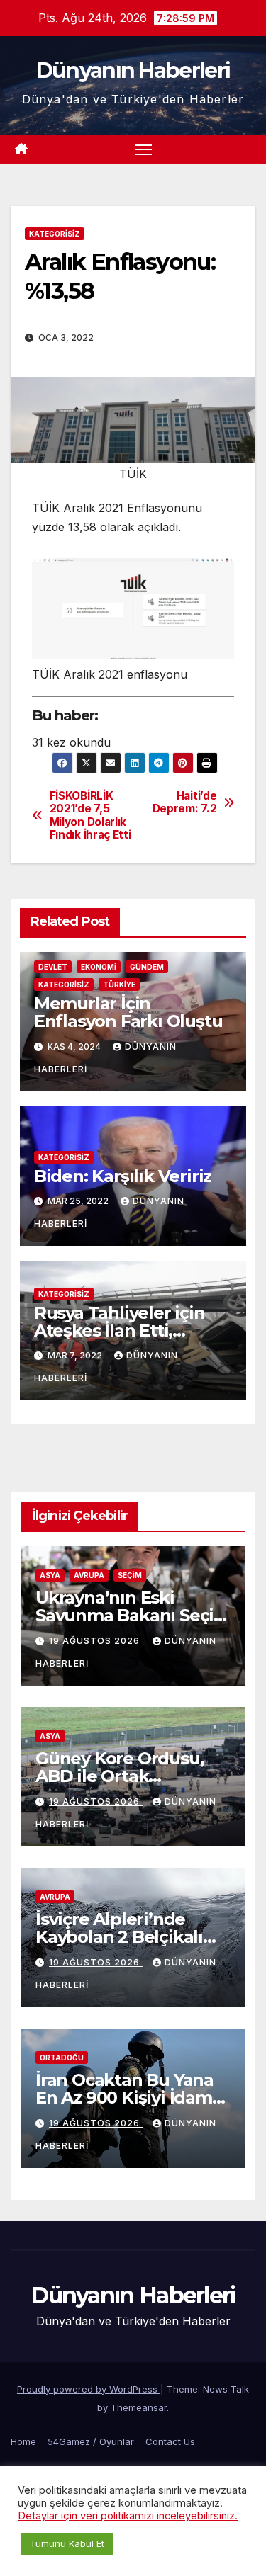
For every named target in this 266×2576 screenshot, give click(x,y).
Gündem (147, 967)
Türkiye (119, 985)
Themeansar (139, 2407)
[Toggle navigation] (144, 149)
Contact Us (170, 2441)
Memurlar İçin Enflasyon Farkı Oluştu (128, 1012)
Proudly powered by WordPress (89, 2389)
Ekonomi (99, 967)
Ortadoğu (62, 2058)
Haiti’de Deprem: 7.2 (185, 802)
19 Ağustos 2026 (96, 1641)
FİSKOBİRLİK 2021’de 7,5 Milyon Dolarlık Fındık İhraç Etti (90, 816)
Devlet (53, 967)
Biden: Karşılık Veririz (123, 1176)
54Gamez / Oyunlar (91, 2441)
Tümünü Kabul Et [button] (67, 2543)
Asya (50, 1575)
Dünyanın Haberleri (133, 70)
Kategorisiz (55, 234)
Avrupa (89, 1575)
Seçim (130, 1575)
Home (23, 2441)
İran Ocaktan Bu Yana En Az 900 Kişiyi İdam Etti (124, 2098)
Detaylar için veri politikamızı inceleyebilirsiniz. (128, 2516)
